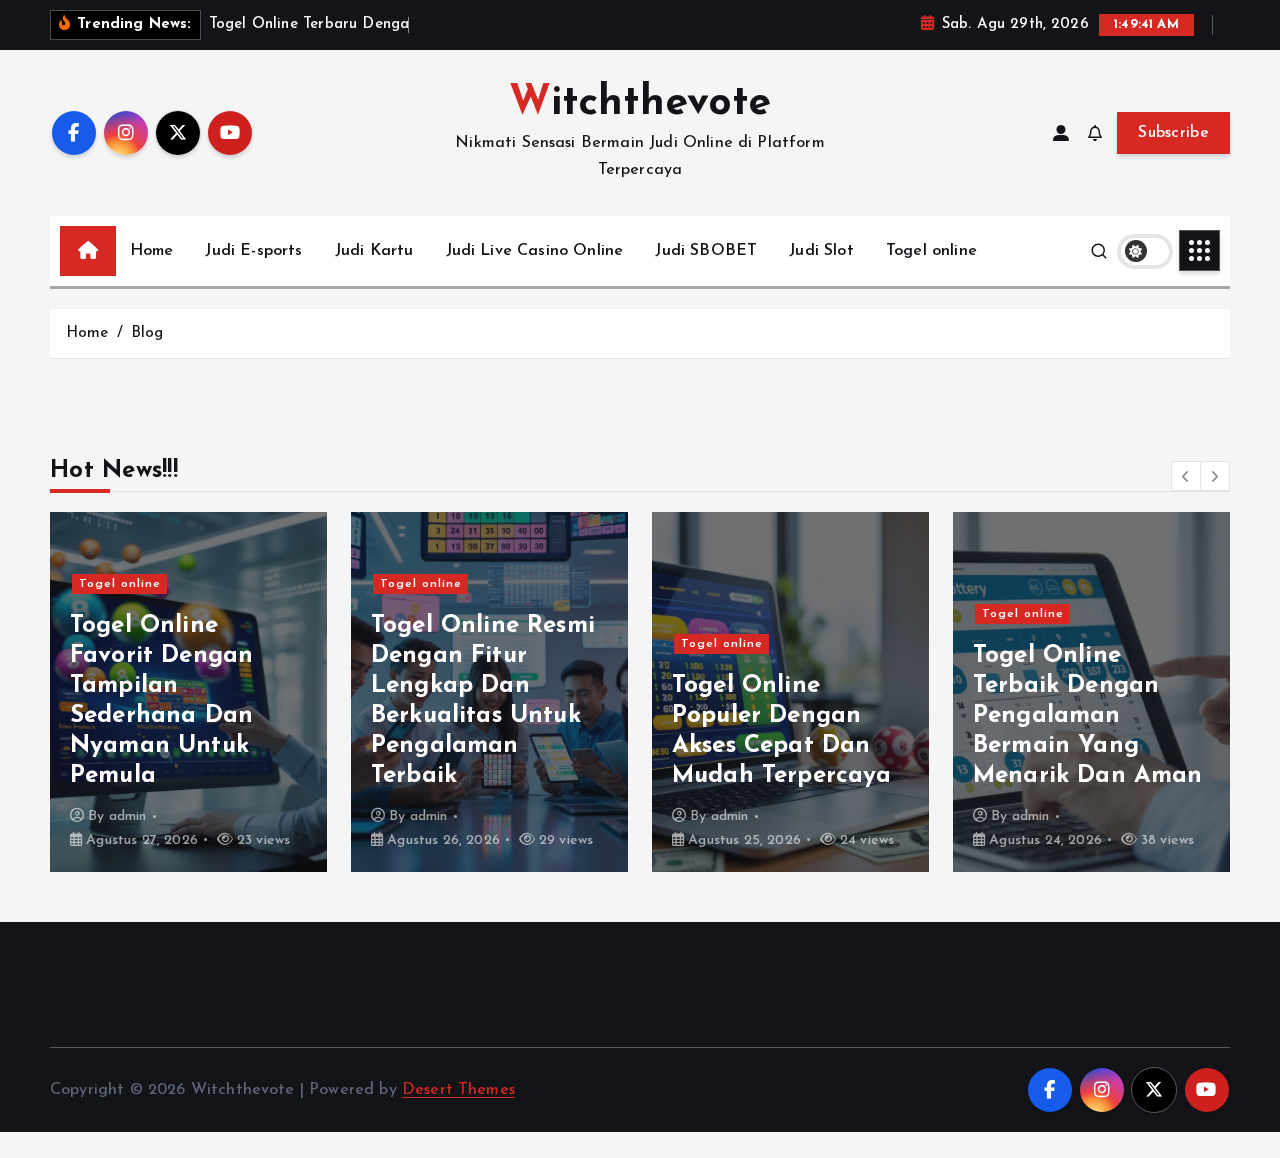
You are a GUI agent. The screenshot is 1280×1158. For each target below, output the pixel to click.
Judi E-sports (253, 251)
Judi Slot (821, 251)
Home (152, 251)
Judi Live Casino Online (535, 251)
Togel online (931, 251)
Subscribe (1173, 133)
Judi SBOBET (706, 251)
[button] (1186, 476)
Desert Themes (458, 1090)
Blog (147, 333)
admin (128, 816)
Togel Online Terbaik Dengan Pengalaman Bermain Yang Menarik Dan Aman (1088, 716)
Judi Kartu (374, 251)
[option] (188, 692)
